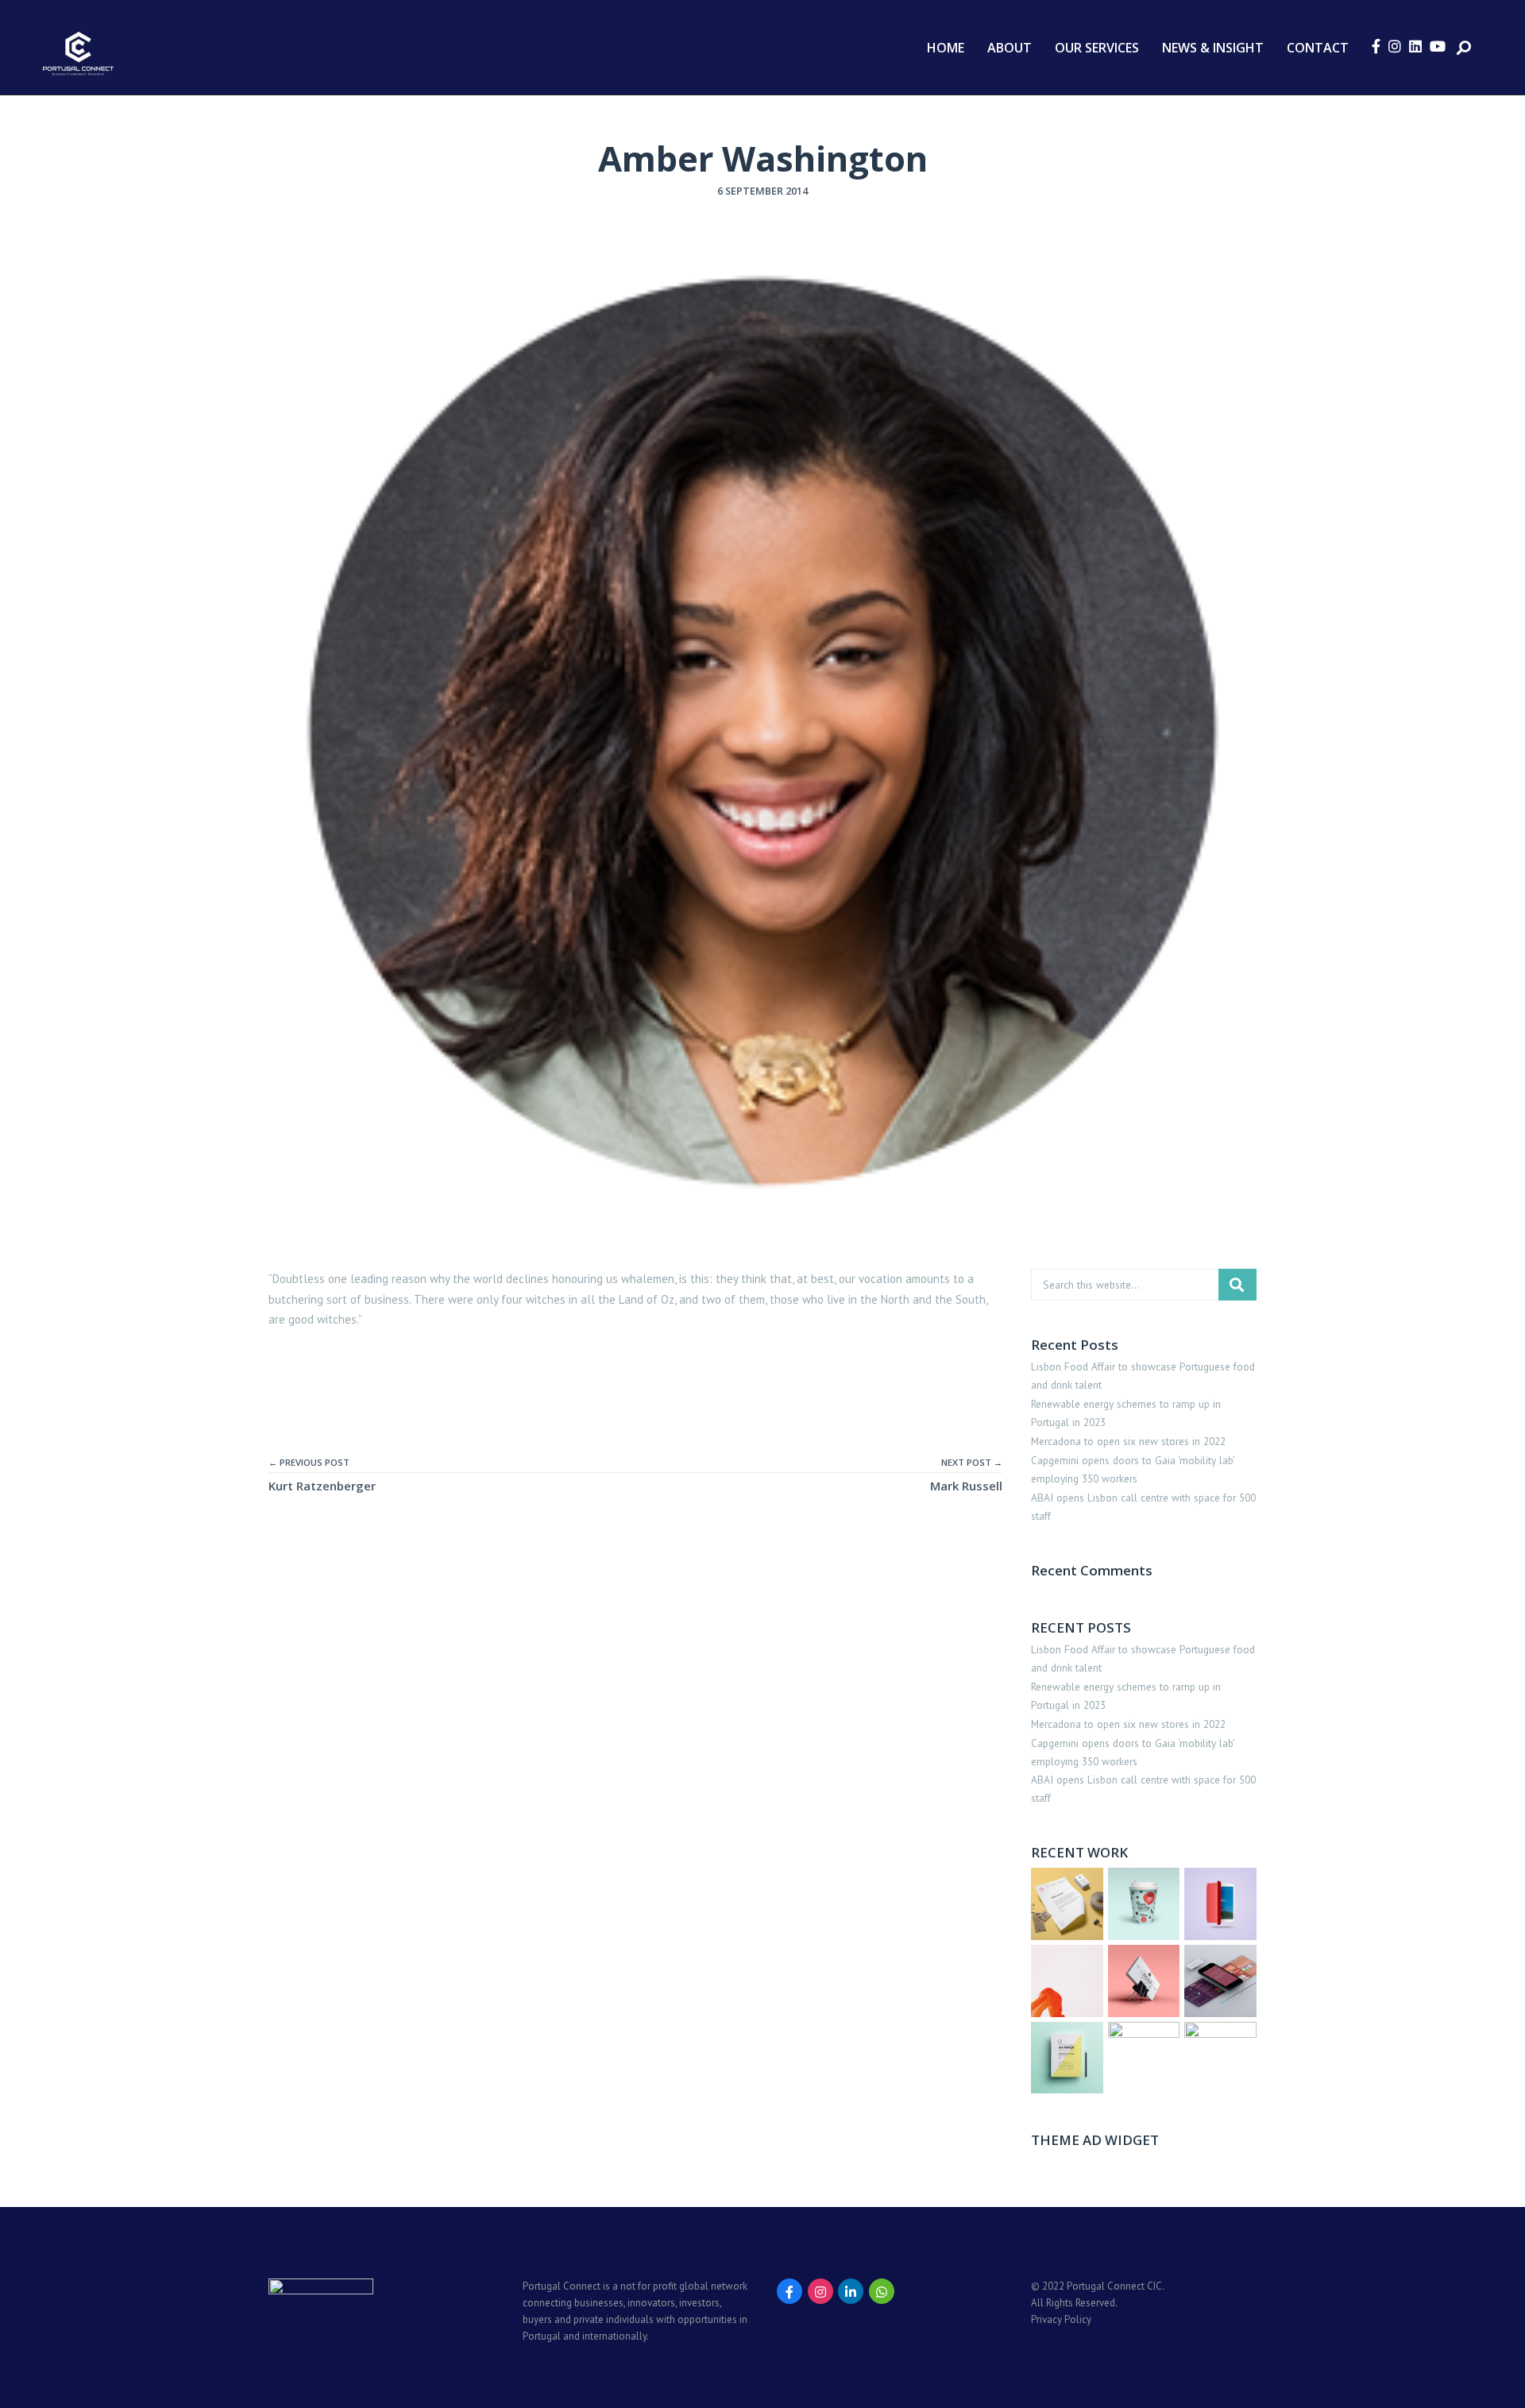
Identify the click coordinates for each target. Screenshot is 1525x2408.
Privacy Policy (1061, 2319)
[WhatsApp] (882, 2291)
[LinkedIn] (851, 2291)
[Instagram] (820, 2291)
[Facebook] (790, 2291)
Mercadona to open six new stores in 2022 (1128, 1441)
